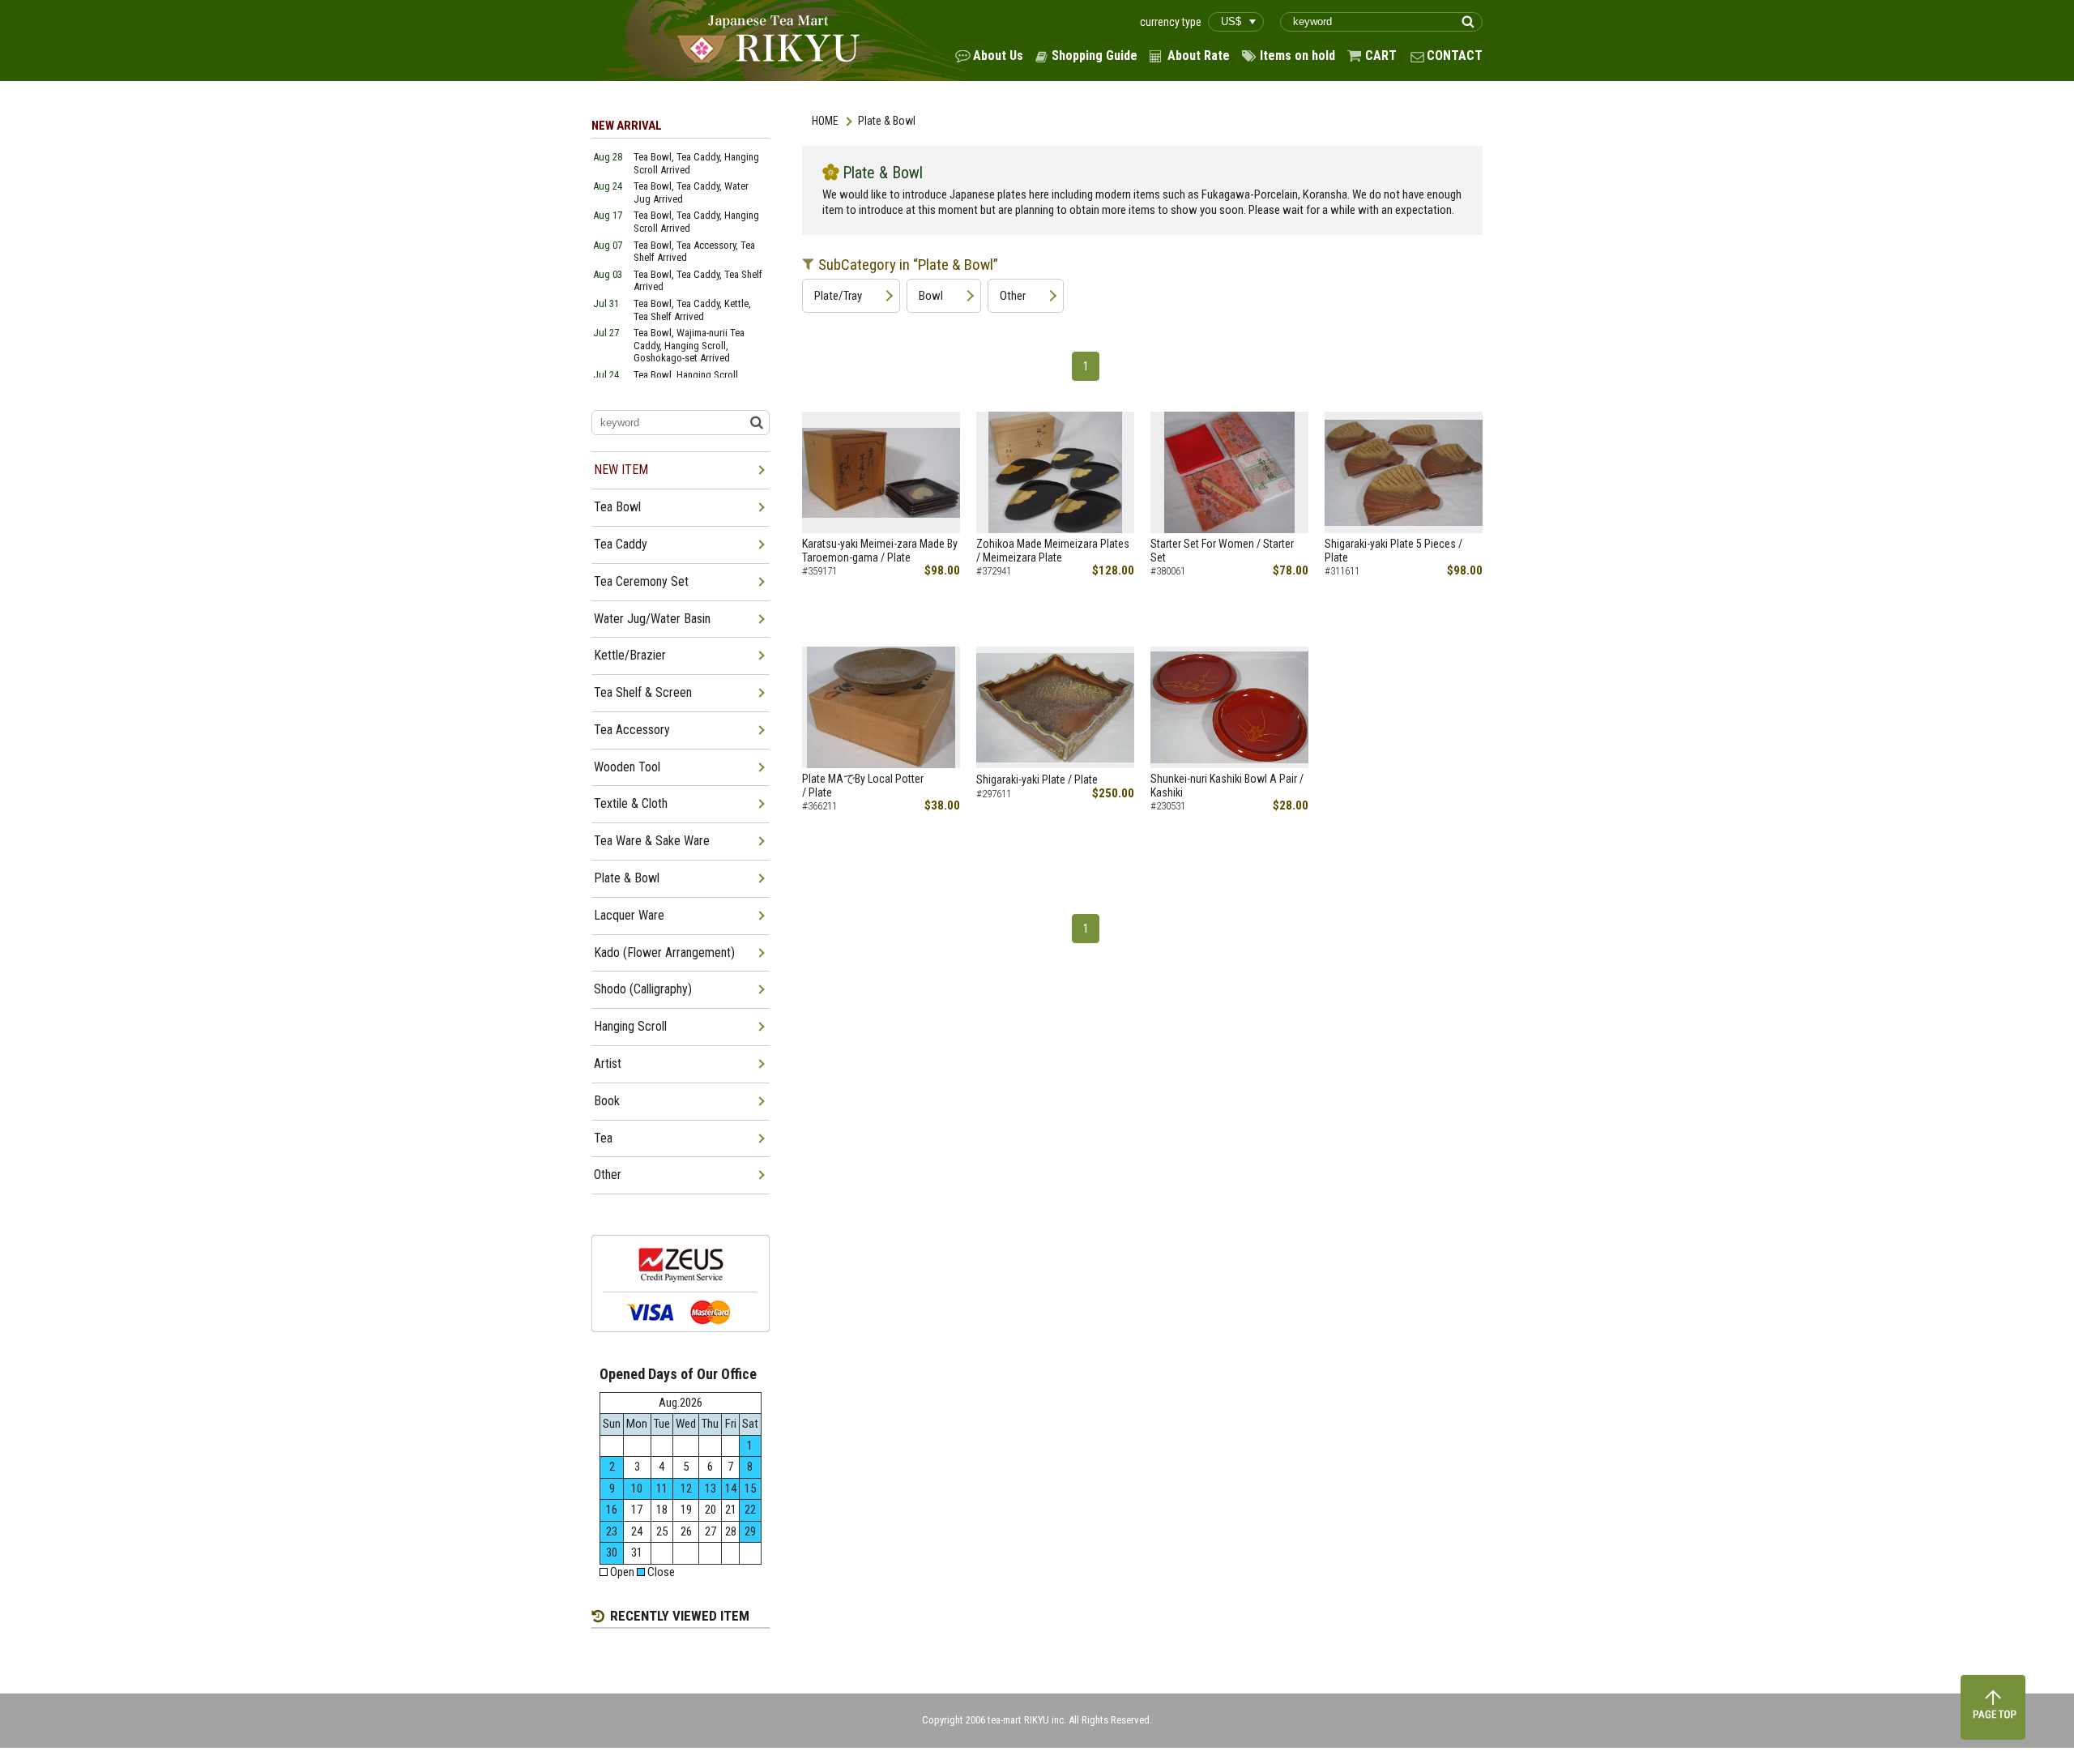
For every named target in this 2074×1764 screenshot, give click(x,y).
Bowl (931, 296)
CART (1381, 56)
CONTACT (1455, 56)
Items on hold (1297, 56)
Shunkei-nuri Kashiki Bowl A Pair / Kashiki (1227, 786)
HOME (825, 121)
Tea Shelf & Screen (643, 692)
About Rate (1199, 56)
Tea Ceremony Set (641, 581)
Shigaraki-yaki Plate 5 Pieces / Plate (1393, 551)
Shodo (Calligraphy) (643, 989)
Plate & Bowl (627, 878)
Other (1013, 296)
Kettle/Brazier (630, 655)
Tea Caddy (621, 544)
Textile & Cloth (631, 803)
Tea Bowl (617, 507)
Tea (603, 1138)
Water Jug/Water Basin (652, 619)
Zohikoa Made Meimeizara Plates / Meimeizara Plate (1053, 551)
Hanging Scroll (630, 1026)
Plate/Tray (838, 296)
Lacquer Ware (629, 915)
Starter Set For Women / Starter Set (1222, 551)
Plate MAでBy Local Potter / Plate (863, 786)
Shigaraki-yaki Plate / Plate (1037, 779)
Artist (608, 1064)
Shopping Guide (1095, 56)
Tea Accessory (632, 730)
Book (607, 1101)
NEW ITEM (621, 470)
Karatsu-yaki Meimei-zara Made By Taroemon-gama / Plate (880, 551)
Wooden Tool (627, 767)
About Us (998, 56)
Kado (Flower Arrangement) (664, 952)
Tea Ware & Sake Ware (652, 841)
